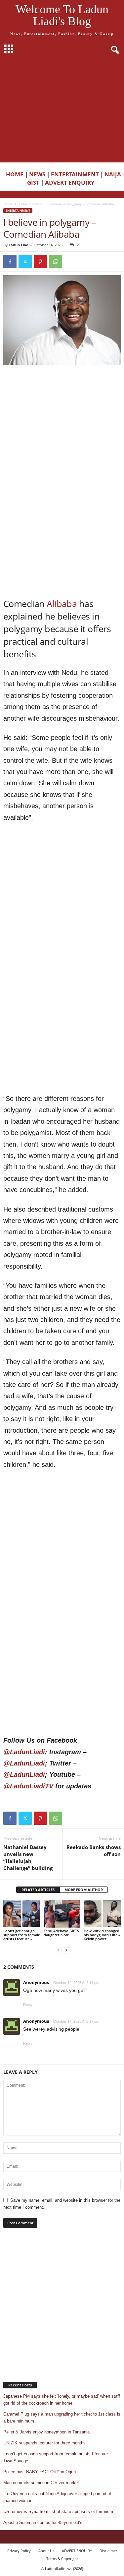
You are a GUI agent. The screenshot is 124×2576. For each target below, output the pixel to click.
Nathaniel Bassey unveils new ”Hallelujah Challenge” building (28, 1857)
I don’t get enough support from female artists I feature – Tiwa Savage (57, 2457)
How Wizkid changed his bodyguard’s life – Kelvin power (102, 1935)
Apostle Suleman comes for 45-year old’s (43, 2522)
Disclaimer (108, 2551)
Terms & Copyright (62, 2559)
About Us (46, 2551)
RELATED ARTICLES (38, 1890)
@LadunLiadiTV (28, 1786)
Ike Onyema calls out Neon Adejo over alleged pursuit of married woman (57, 2497)
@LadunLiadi (24, 1752)
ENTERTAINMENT (75, 174)
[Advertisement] (62, 110)
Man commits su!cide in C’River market (41, 2483)
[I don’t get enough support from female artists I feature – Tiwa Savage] (22, 1914)
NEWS (37, 174)
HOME (15, 174)
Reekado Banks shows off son (94, 1851)
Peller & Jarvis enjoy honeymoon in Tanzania (46, 2432)
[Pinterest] (40, 262)
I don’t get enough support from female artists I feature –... (22, 1935)
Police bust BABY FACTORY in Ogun (40, 2472)
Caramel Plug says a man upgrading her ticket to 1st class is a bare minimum (62, 2418)
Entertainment (30, 204)
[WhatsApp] (56, 262)
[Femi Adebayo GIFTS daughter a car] (62, 1914)
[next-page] (66, 1950)
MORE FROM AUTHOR (84, 1890)
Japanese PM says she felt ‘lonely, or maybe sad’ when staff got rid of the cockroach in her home (62, 2400)
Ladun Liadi (19, 245)
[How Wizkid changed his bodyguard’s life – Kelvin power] (102, 1914)
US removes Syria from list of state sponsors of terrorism (58, 2512)
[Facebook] (10, 262)
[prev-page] (58, 1950)
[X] (25, 262)
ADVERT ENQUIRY (71, 182)
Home (8, 204)
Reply (28, 2005)
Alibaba (62, 603)
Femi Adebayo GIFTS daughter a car (61, 1933)
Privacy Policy (19, 2551)
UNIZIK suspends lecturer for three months (44, 2443)
